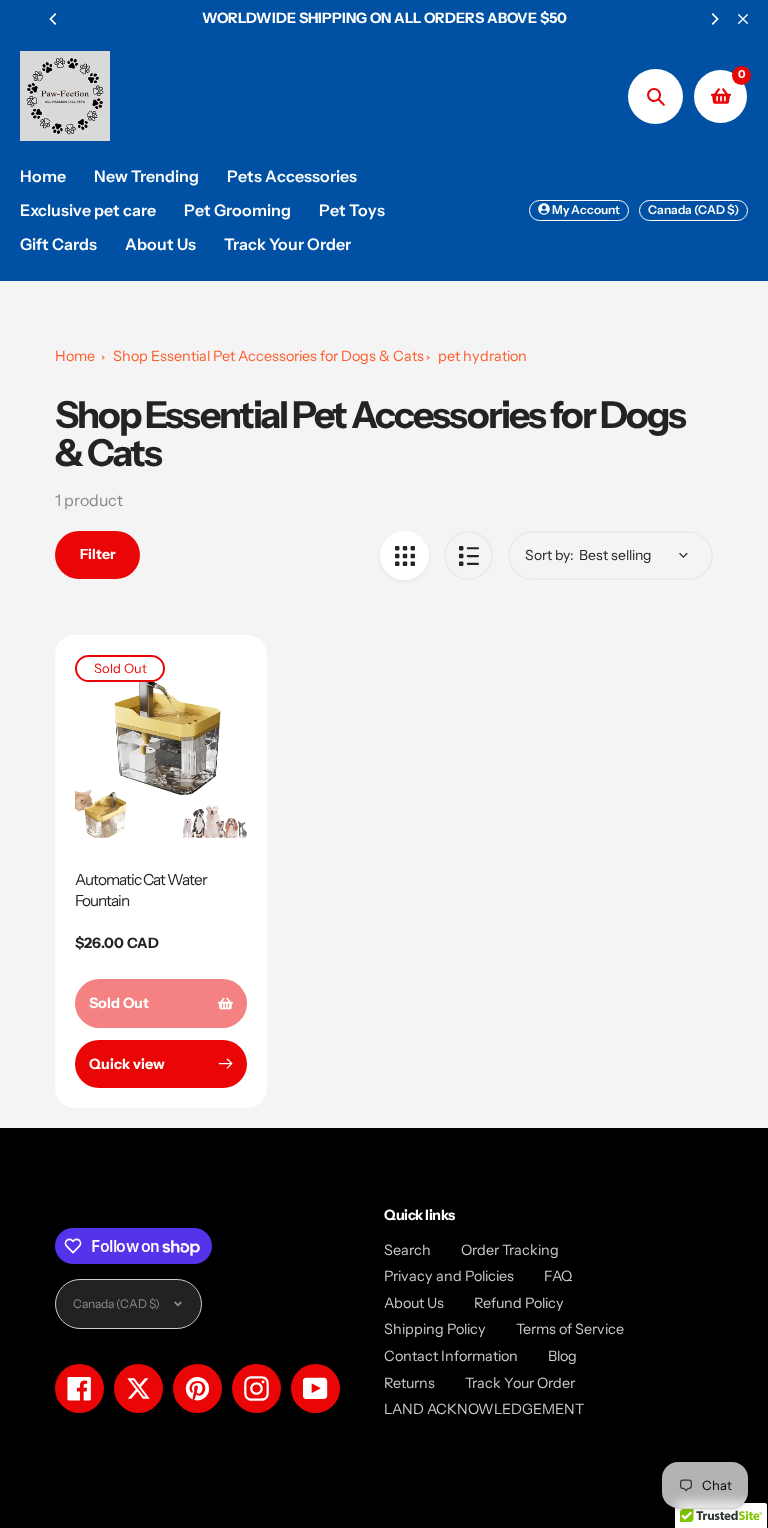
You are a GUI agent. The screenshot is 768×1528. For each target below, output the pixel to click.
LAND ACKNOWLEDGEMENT (484, 1409)
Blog (562, 1356)
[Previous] (54, 19)
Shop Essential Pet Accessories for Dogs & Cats (268, 356)
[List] (468, 555)
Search (407, 1250)
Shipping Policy (435, 1329)
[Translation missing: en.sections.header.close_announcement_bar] (743, 19)
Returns (409, 1383)
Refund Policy (519, 1303)
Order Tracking (510, 1250)
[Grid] (404, 555)
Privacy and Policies (449, 1276)
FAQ (558, 1276)
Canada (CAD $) (693, 209)
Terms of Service (570, 1329)
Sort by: (549, 555)
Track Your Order (520, 1383)
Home (75, 356)
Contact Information (451, 1356)
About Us (414, 1303)
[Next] (714, 19)
